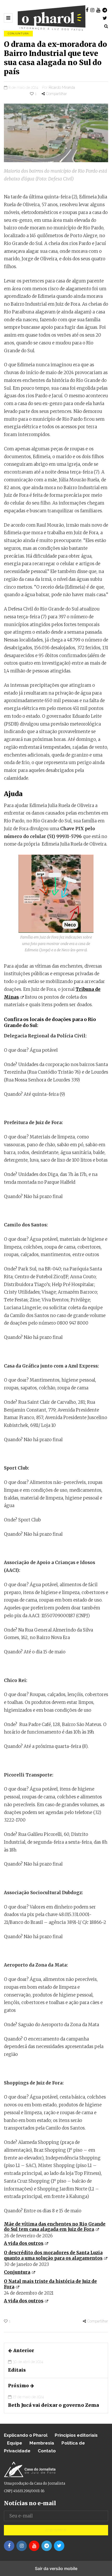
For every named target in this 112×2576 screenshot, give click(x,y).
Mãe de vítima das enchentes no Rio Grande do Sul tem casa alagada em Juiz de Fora (55, 2227)
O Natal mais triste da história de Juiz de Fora (50, 2284)
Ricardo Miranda (62, 87)
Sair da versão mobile (56, 2568)
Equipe (15, 2443)
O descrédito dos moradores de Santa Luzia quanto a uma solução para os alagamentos (53, 2255)
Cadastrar (56, 2530)
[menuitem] (56, 2234)
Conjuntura (18, 33)
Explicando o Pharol (26, 2435)
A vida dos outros (24, 2243)
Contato (47, 2451)
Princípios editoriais (76, 2435)
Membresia (42, 2443)
